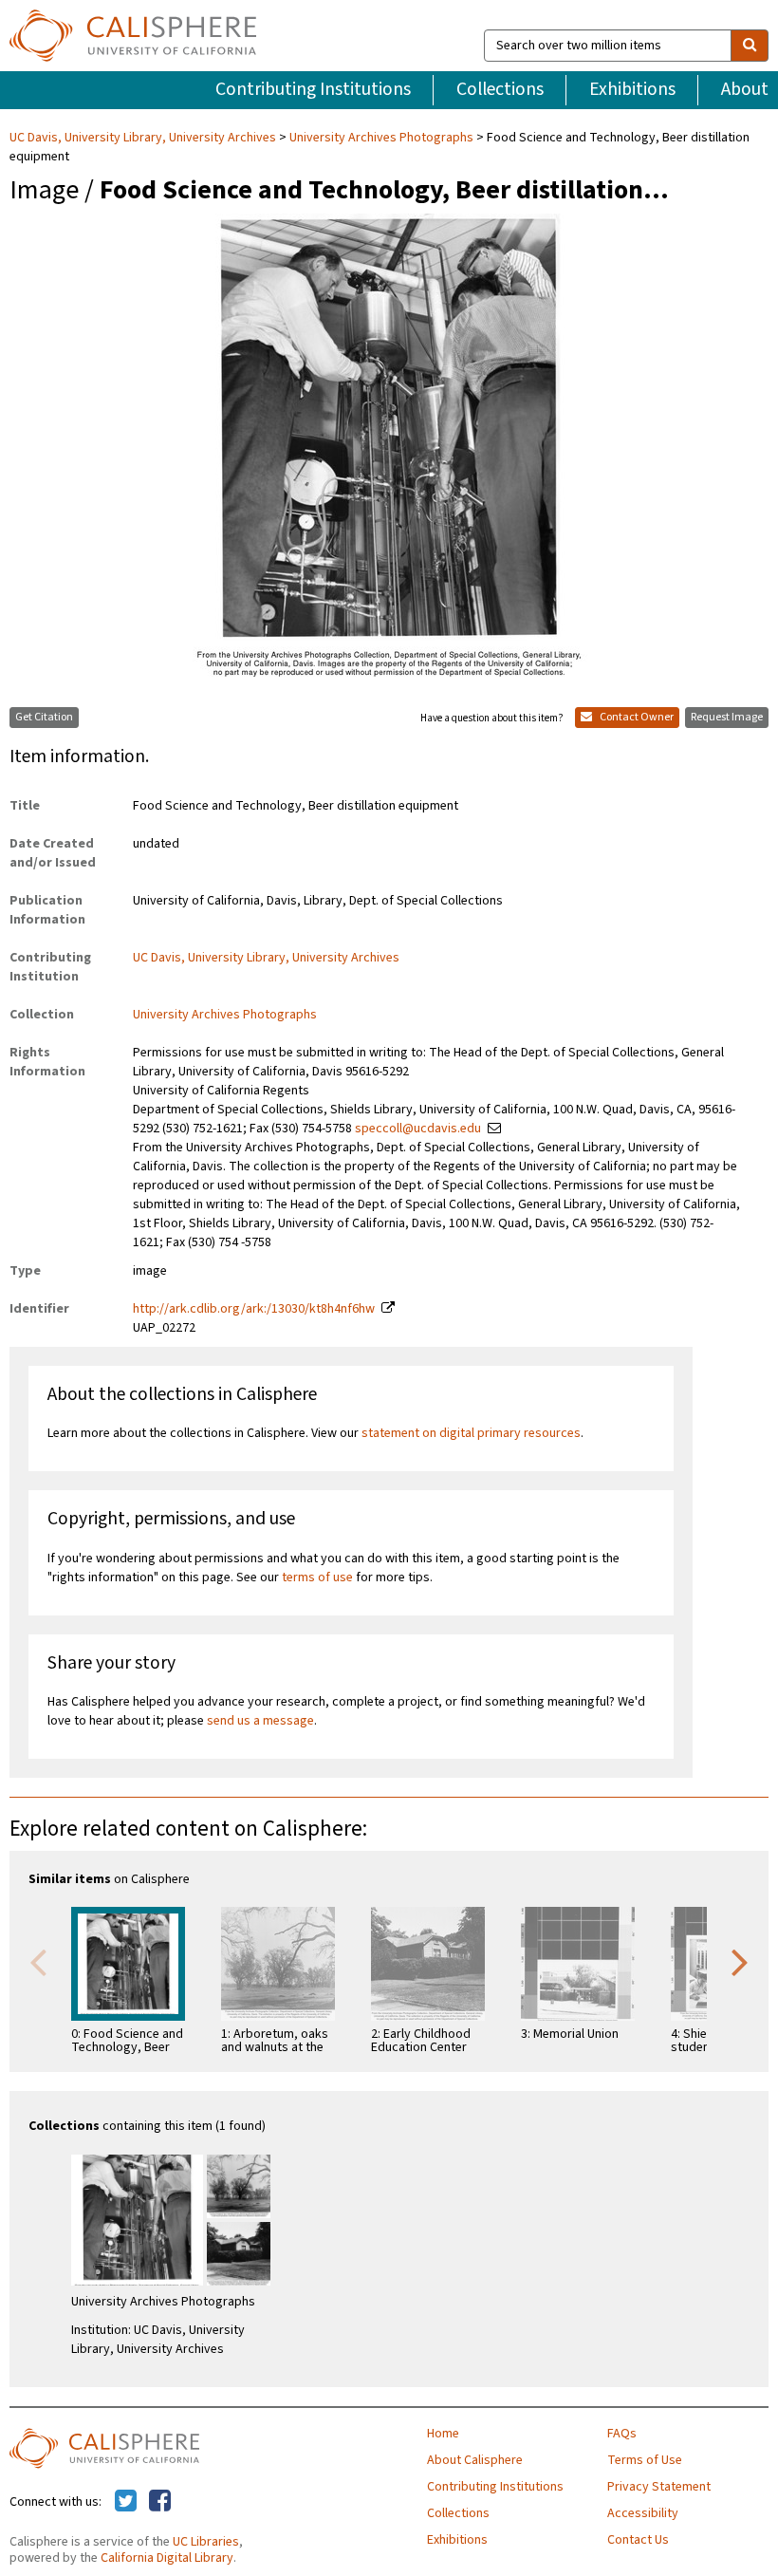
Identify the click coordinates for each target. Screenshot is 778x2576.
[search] (750, 46)
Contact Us (638, 2540)
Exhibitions (632, 89)
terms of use (317, 1577)
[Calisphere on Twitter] (126, 2502)
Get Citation (44, 717)
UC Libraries (206, 2542)
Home (443, 2434)
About (745, 89)
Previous (38, 1961)
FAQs (622, 2434)
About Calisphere (475, 2460)
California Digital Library (167, 2558)
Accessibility (643, 2513)
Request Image (727, 717)
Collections (500, 89)
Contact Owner (636, 717)
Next (740, 1961)
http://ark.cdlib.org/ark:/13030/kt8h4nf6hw (254, 1309)
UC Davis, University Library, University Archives (144, 138)
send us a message (260, 1721)
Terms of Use (645, 2460)
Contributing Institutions (313, 89)
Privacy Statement (659, 2487)
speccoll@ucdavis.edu (418, 1129)
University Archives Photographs (381, 138)
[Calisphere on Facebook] (160, 2502)
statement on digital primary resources (471, 1433)
